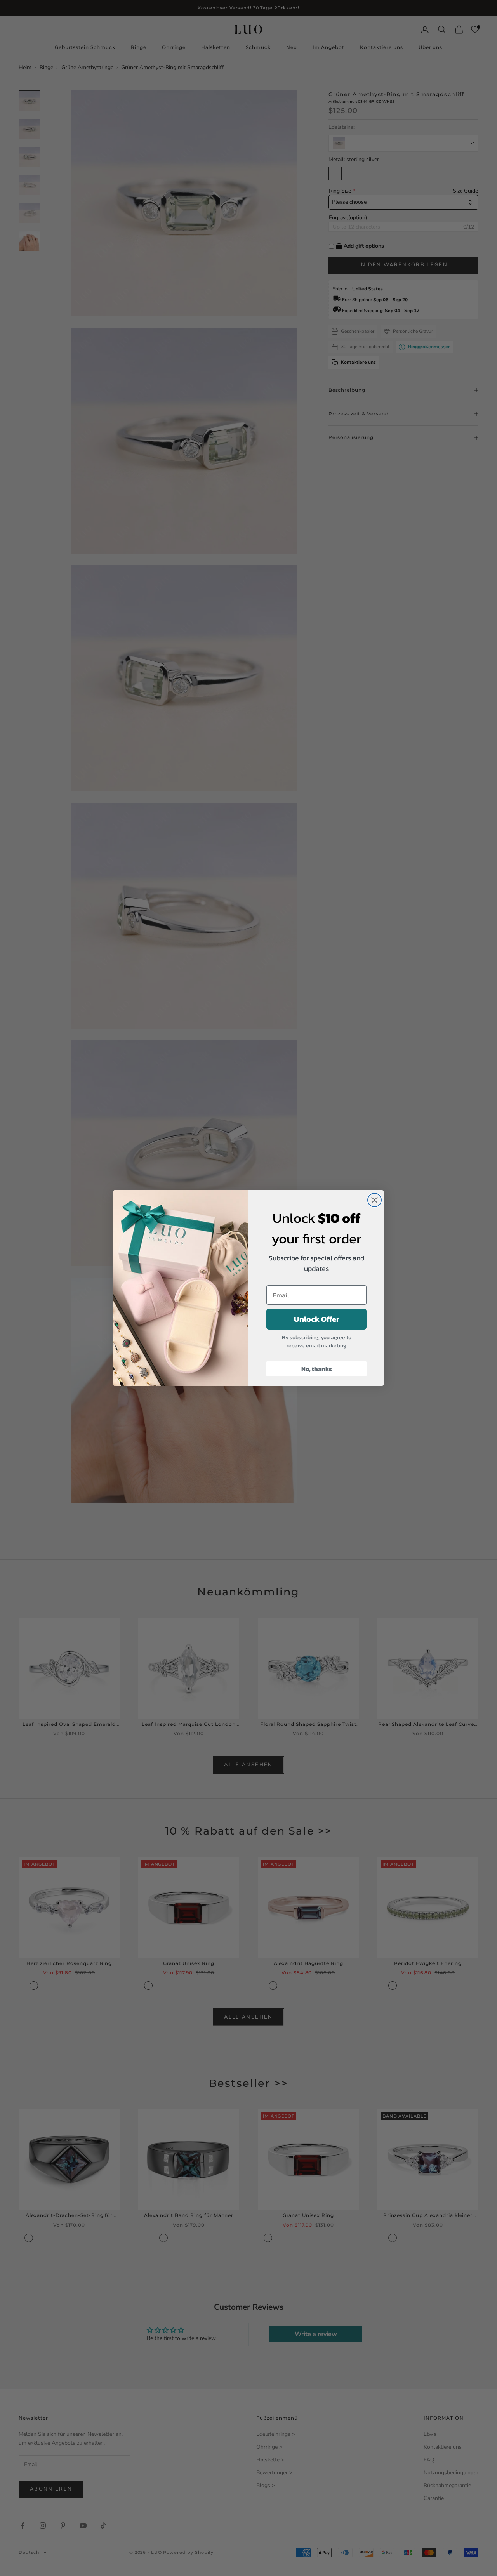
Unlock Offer (317, 1319)
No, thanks (317, 1369)
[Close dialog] (374, 1200)
